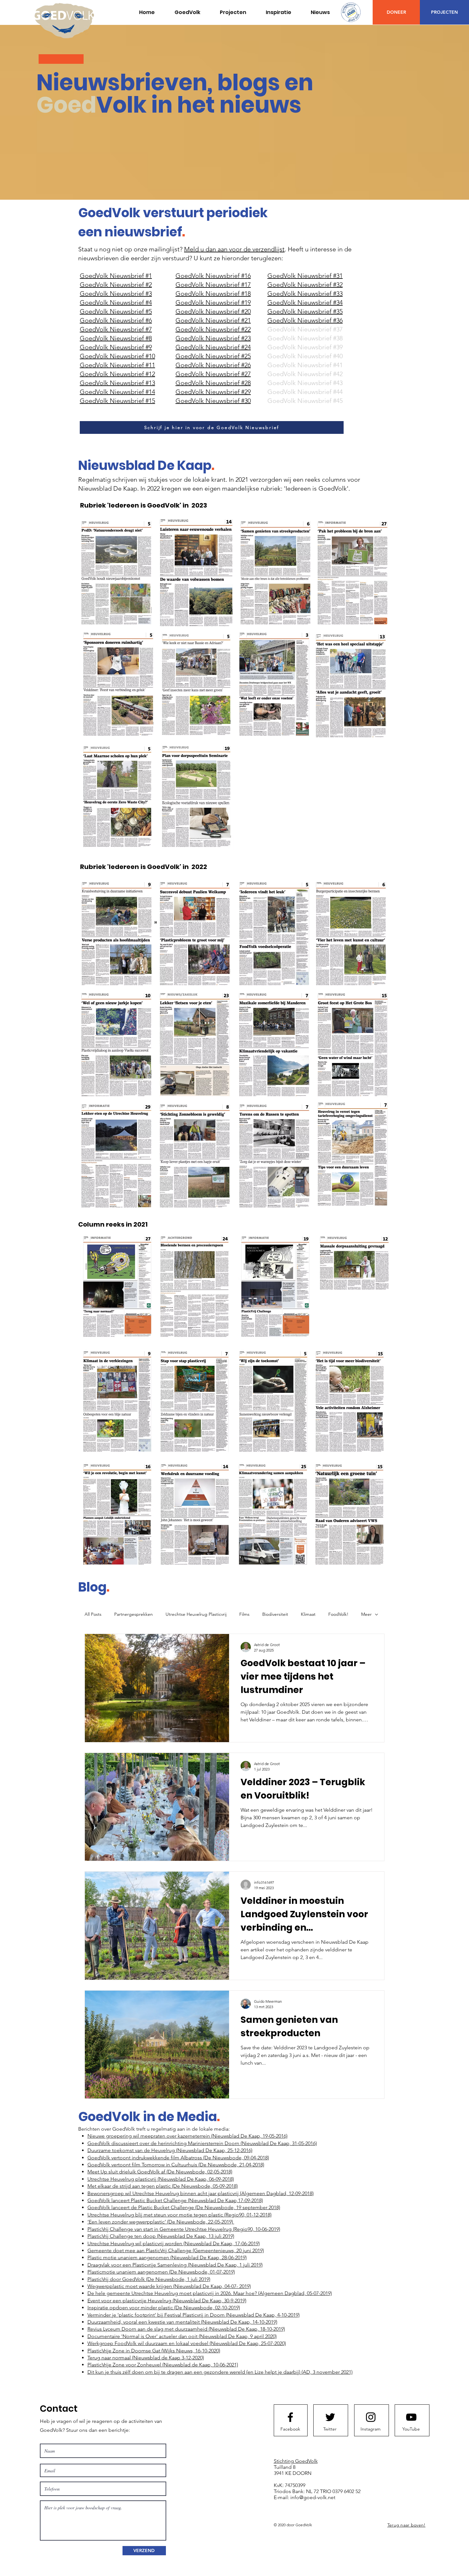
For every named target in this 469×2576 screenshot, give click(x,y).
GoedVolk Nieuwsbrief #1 (116, 276)
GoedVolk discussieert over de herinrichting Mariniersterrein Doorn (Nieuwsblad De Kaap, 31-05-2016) (202, 2143)
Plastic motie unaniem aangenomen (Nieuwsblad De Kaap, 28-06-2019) (167, 2257)
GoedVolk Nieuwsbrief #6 (116, 320)
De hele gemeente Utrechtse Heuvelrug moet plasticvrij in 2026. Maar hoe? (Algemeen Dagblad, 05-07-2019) (210, 2293)
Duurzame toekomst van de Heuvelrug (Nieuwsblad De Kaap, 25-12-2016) (170, 2150)
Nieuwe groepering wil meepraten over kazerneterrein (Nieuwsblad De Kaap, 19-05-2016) (187, 2136)
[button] (233, 12)
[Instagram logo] (371, 2417)
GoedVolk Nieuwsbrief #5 (116, 311)
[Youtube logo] (411, 2417)
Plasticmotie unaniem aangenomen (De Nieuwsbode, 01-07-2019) (161, 2272)
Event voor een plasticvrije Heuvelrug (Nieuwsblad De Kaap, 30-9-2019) (167, 2301)
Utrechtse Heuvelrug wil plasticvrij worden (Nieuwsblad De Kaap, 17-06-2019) (174, 2243)
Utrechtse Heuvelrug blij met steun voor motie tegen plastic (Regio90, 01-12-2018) (179, 2215)
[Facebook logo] (290, 2417)
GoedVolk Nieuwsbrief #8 (116, 338)
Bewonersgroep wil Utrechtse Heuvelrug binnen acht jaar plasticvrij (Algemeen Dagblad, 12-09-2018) (201, 2193)
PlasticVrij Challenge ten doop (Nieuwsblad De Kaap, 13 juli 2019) (161, 2236)
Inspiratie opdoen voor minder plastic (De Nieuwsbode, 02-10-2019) (164, 2308)
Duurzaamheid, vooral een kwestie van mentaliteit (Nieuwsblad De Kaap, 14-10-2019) (182, 2322)
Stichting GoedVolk (296, 2461)
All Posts (93, 1614)
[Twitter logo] (330, 2417)
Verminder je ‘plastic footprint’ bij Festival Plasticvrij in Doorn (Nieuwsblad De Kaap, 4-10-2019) (194, 2315)
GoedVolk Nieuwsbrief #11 (117, 365)
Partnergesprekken (134, 1614)
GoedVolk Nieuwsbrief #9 (116, 347)
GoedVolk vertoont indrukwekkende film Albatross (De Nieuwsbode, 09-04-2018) (178, 2158)
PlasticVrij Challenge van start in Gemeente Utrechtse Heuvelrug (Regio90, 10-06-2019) (184, 2229)
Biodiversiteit (275, 1614)
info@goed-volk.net (313, 2497)
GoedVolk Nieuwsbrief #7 (116, 329)
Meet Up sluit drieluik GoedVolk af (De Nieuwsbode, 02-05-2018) (160, 2172)
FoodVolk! (338, 1614)
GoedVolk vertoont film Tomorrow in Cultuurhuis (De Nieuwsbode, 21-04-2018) (176, 2165)
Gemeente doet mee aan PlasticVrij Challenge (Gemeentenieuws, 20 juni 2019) (176, 2250)
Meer (366, 1614)
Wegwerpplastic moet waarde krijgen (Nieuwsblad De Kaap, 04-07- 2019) (169, 2286)
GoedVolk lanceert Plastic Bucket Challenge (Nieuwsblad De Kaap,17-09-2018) (175, 2200)
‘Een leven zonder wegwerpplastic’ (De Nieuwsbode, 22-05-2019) (161, 2222)
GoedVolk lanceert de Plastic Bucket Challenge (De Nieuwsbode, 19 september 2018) (184, 2207)
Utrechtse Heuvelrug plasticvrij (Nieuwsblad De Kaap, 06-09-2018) (161, 2179)
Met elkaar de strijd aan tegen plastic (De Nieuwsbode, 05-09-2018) (163, 2186)
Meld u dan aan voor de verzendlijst (234, 249)
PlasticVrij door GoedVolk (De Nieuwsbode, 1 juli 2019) (149, 2279)
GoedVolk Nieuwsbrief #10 (117, 356)
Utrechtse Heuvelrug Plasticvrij (196, 1614)
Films (244, 1614)
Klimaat (308, 1614)
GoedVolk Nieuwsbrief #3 (116, 293)
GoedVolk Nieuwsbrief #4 (116, 302)
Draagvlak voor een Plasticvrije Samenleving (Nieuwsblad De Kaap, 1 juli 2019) (175, 2265)
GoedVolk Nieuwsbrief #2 (116, 285)
